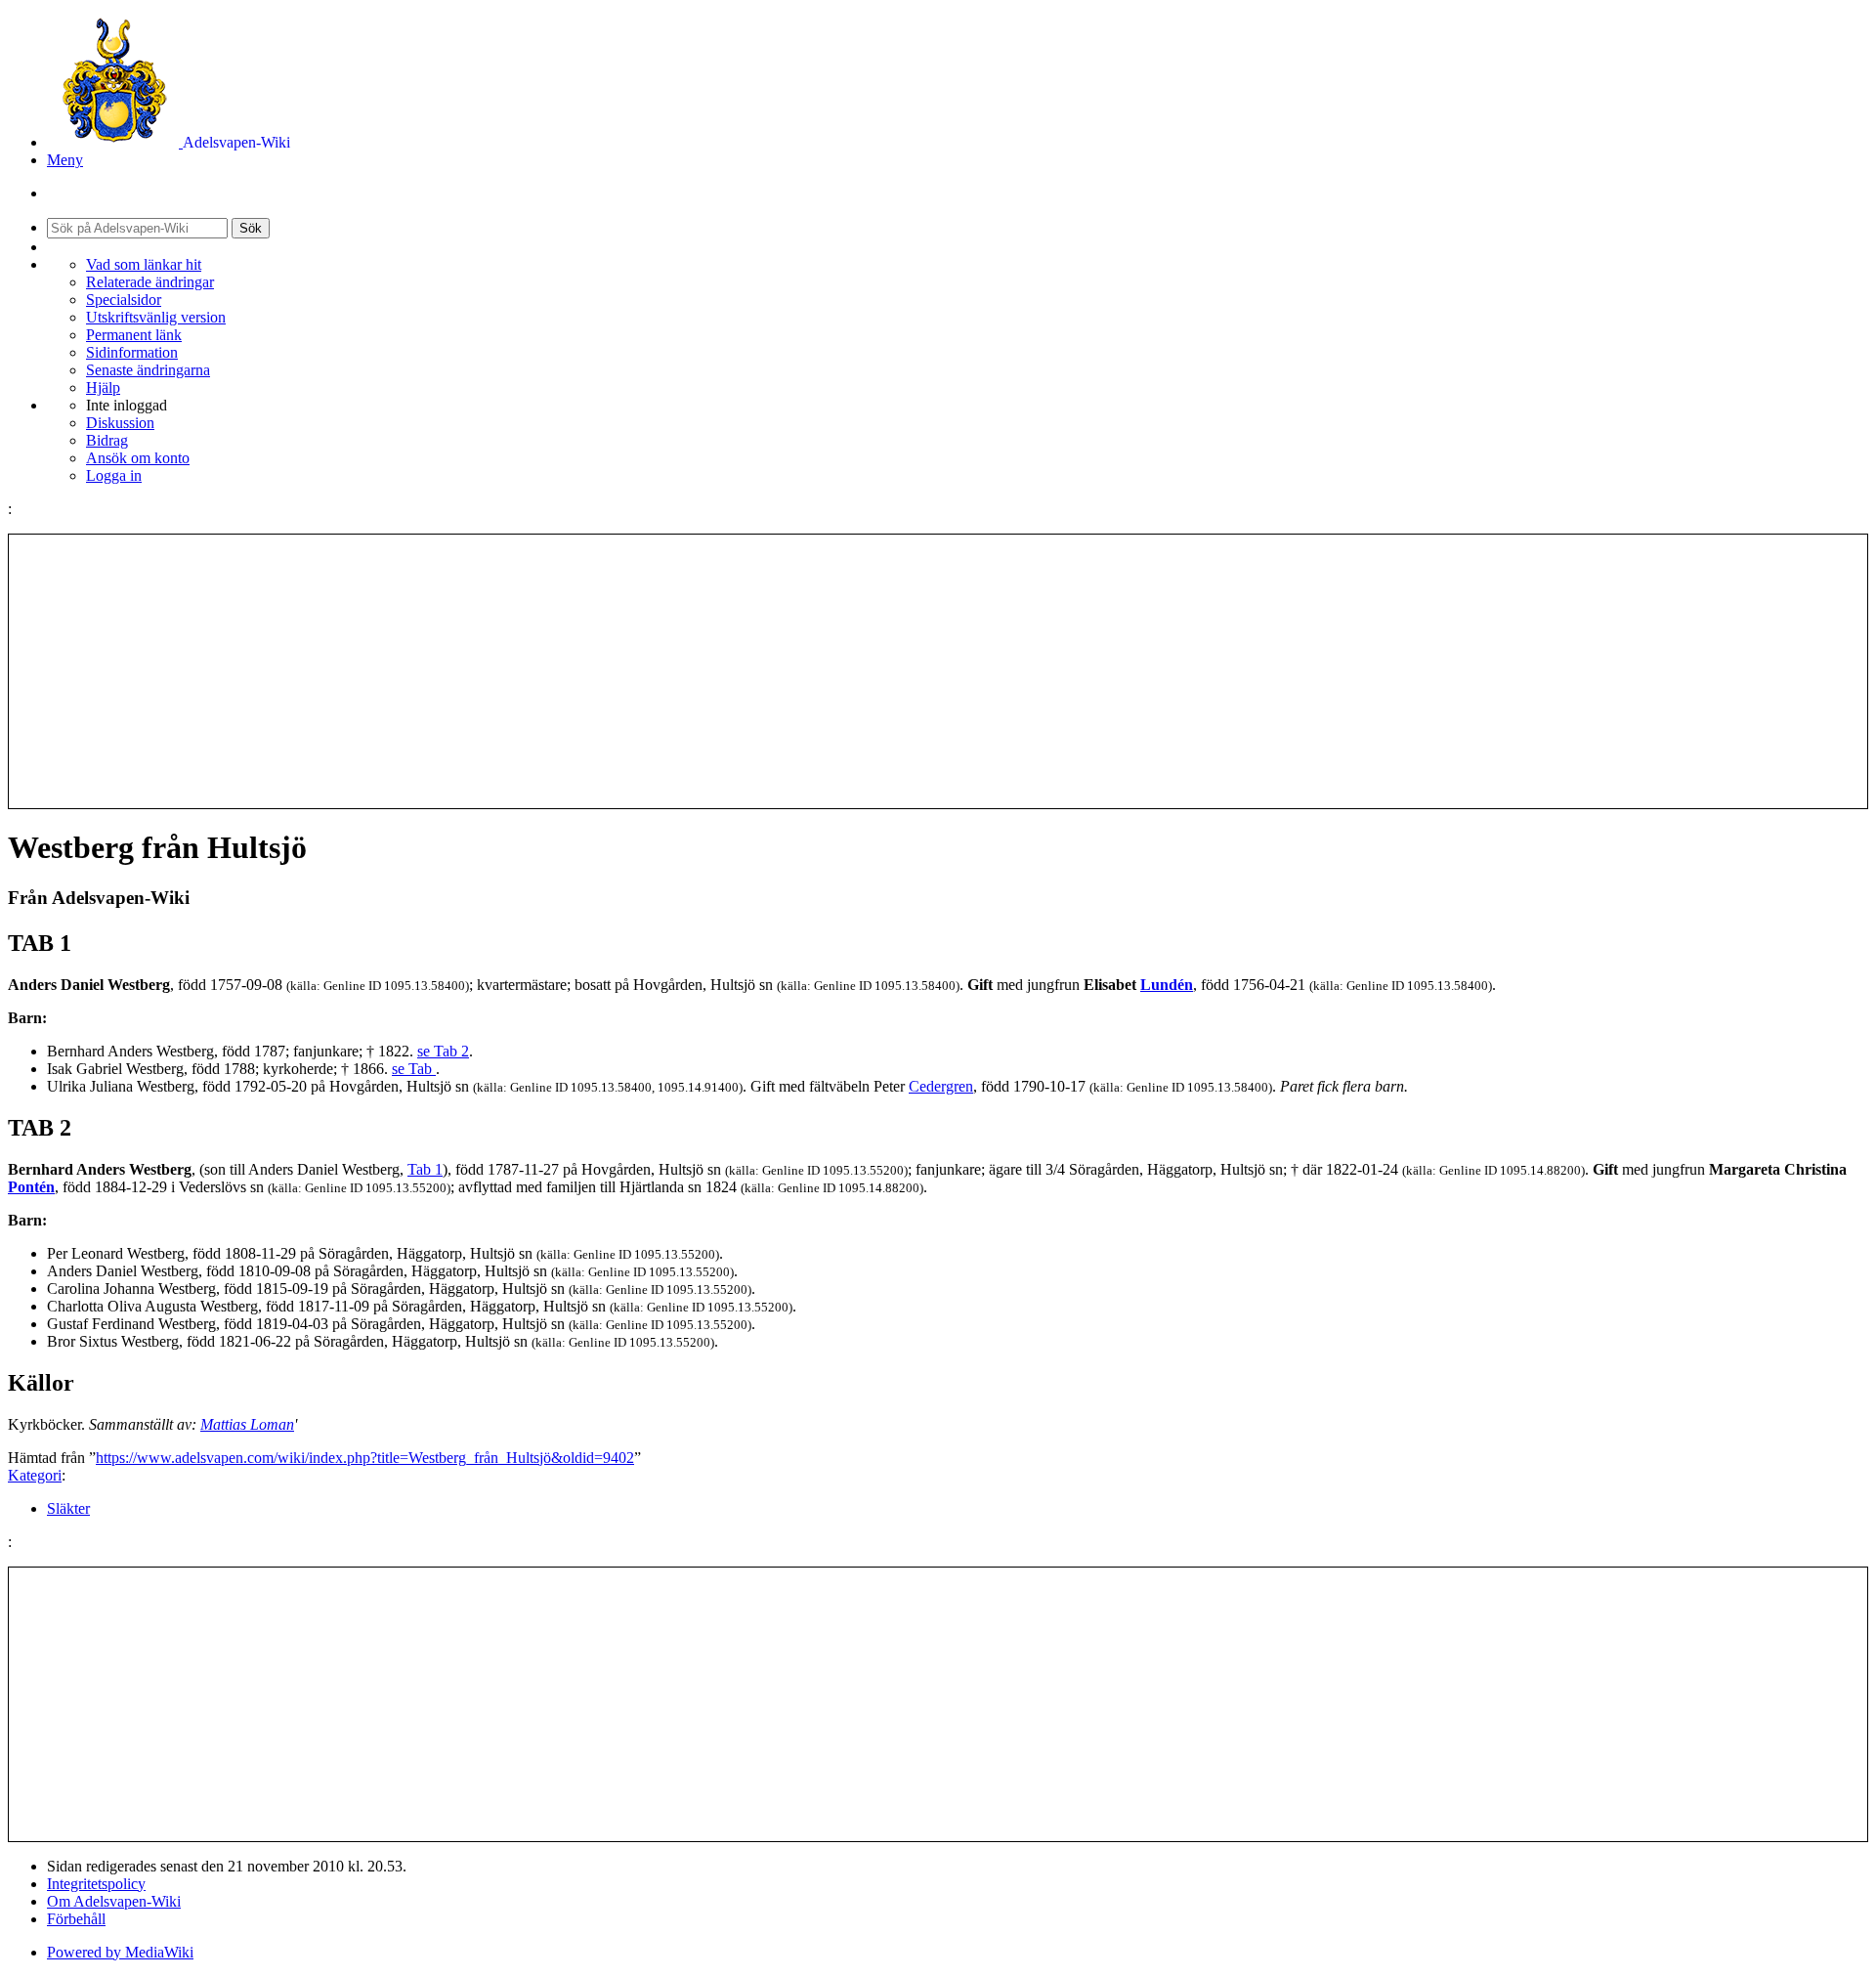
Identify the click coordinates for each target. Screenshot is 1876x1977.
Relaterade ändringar (150, 282)
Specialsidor (124, 300)
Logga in (114, 475)
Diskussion (120, 423)
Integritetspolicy (96, 1884)
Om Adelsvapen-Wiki (114, 1901)
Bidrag (107, 440)
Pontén (31, 1187)
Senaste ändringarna (148, 370)
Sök (251, 228)
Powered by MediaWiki (120, 1952)
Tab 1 (425, 1169)
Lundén (1167, 985)
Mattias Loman (247, 1424)
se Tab (414, 1069)
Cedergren (941, 1086)
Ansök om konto (138, 458)
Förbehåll (76, 1919)
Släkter (68, 1508)
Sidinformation (132, 352)
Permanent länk (134, 335)
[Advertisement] (938, 671)
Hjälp (103, 387)
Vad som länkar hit (144, 264)
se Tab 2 (443, 1051)
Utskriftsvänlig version (156, 317)
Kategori (35, 1475)
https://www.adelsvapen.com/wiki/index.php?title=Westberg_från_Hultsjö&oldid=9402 (365, 1458)
